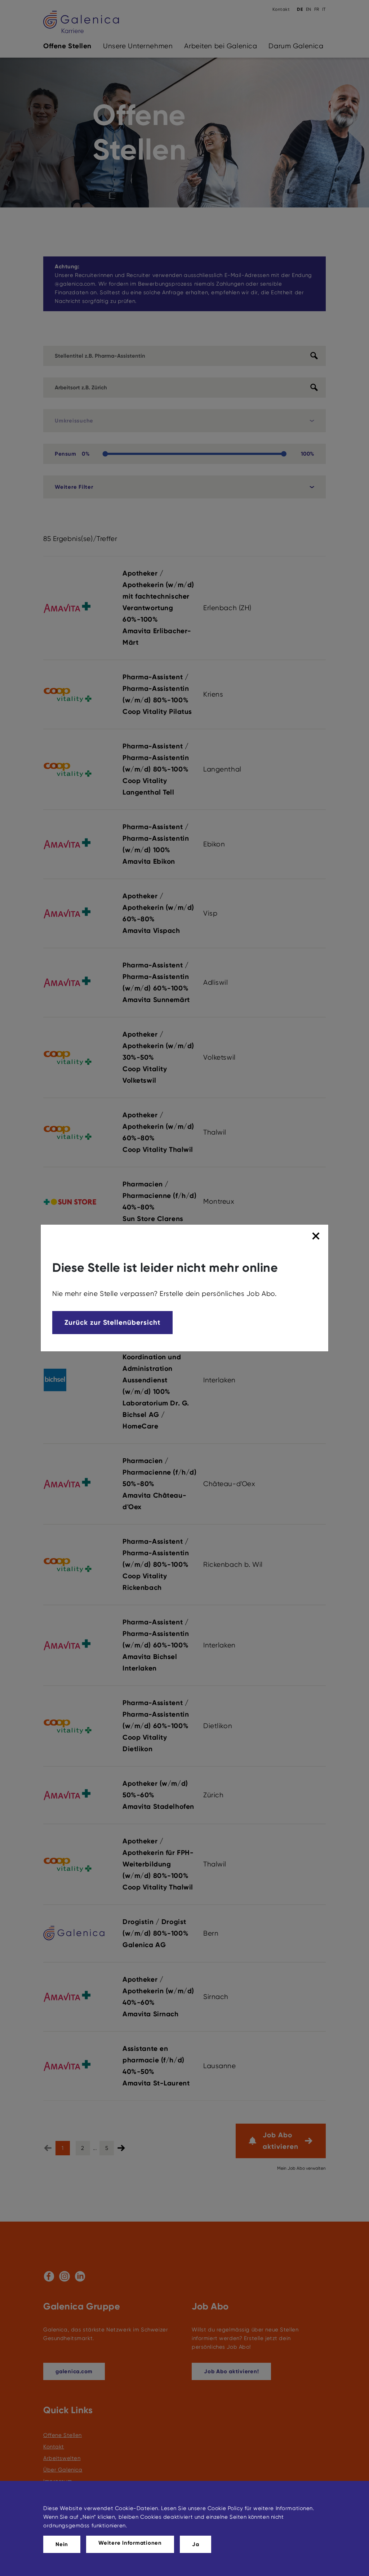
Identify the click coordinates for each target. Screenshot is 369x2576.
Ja (196, 2544)
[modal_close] (317, 1236)
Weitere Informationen (130, 2543)
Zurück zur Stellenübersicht (112, 1322)
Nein (62, 2544)
